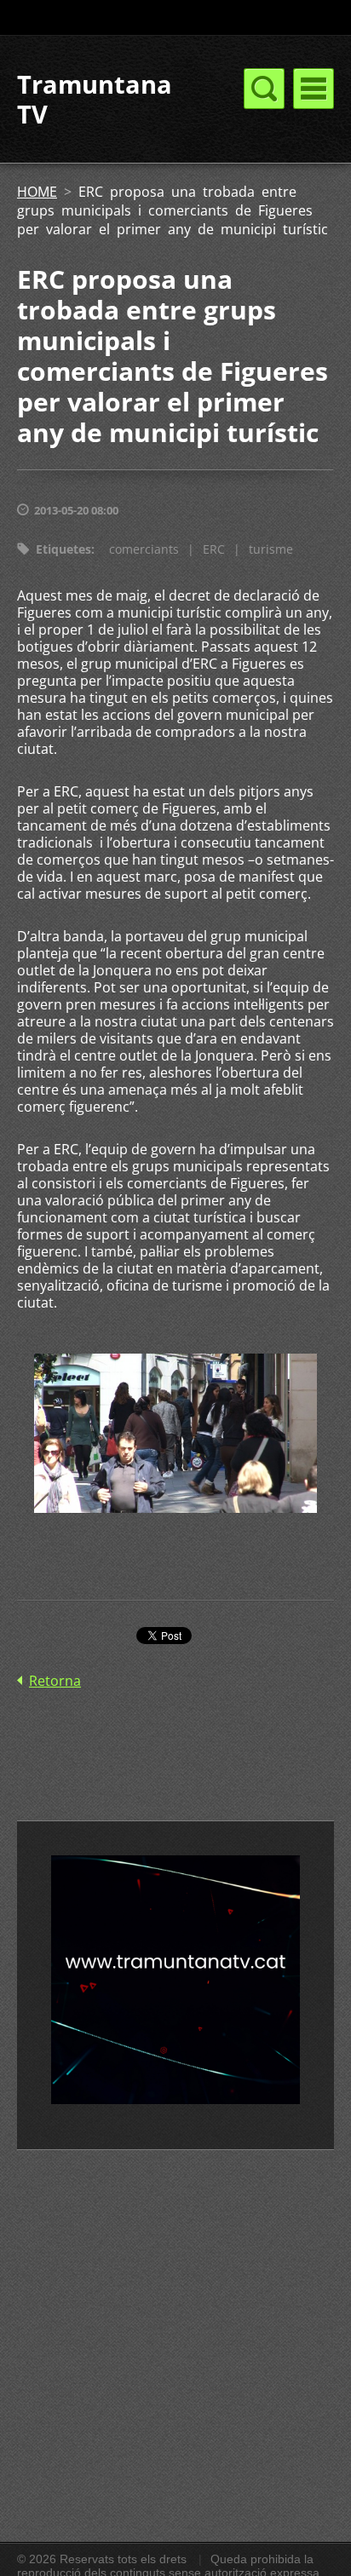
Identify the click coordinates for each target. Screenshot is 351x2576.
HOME (37, 192)
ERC (214, 549)
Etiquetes (63, 549)
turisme (271, 549)
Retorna (55, 1681)
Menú (314, 89)
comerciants (144, 549)
